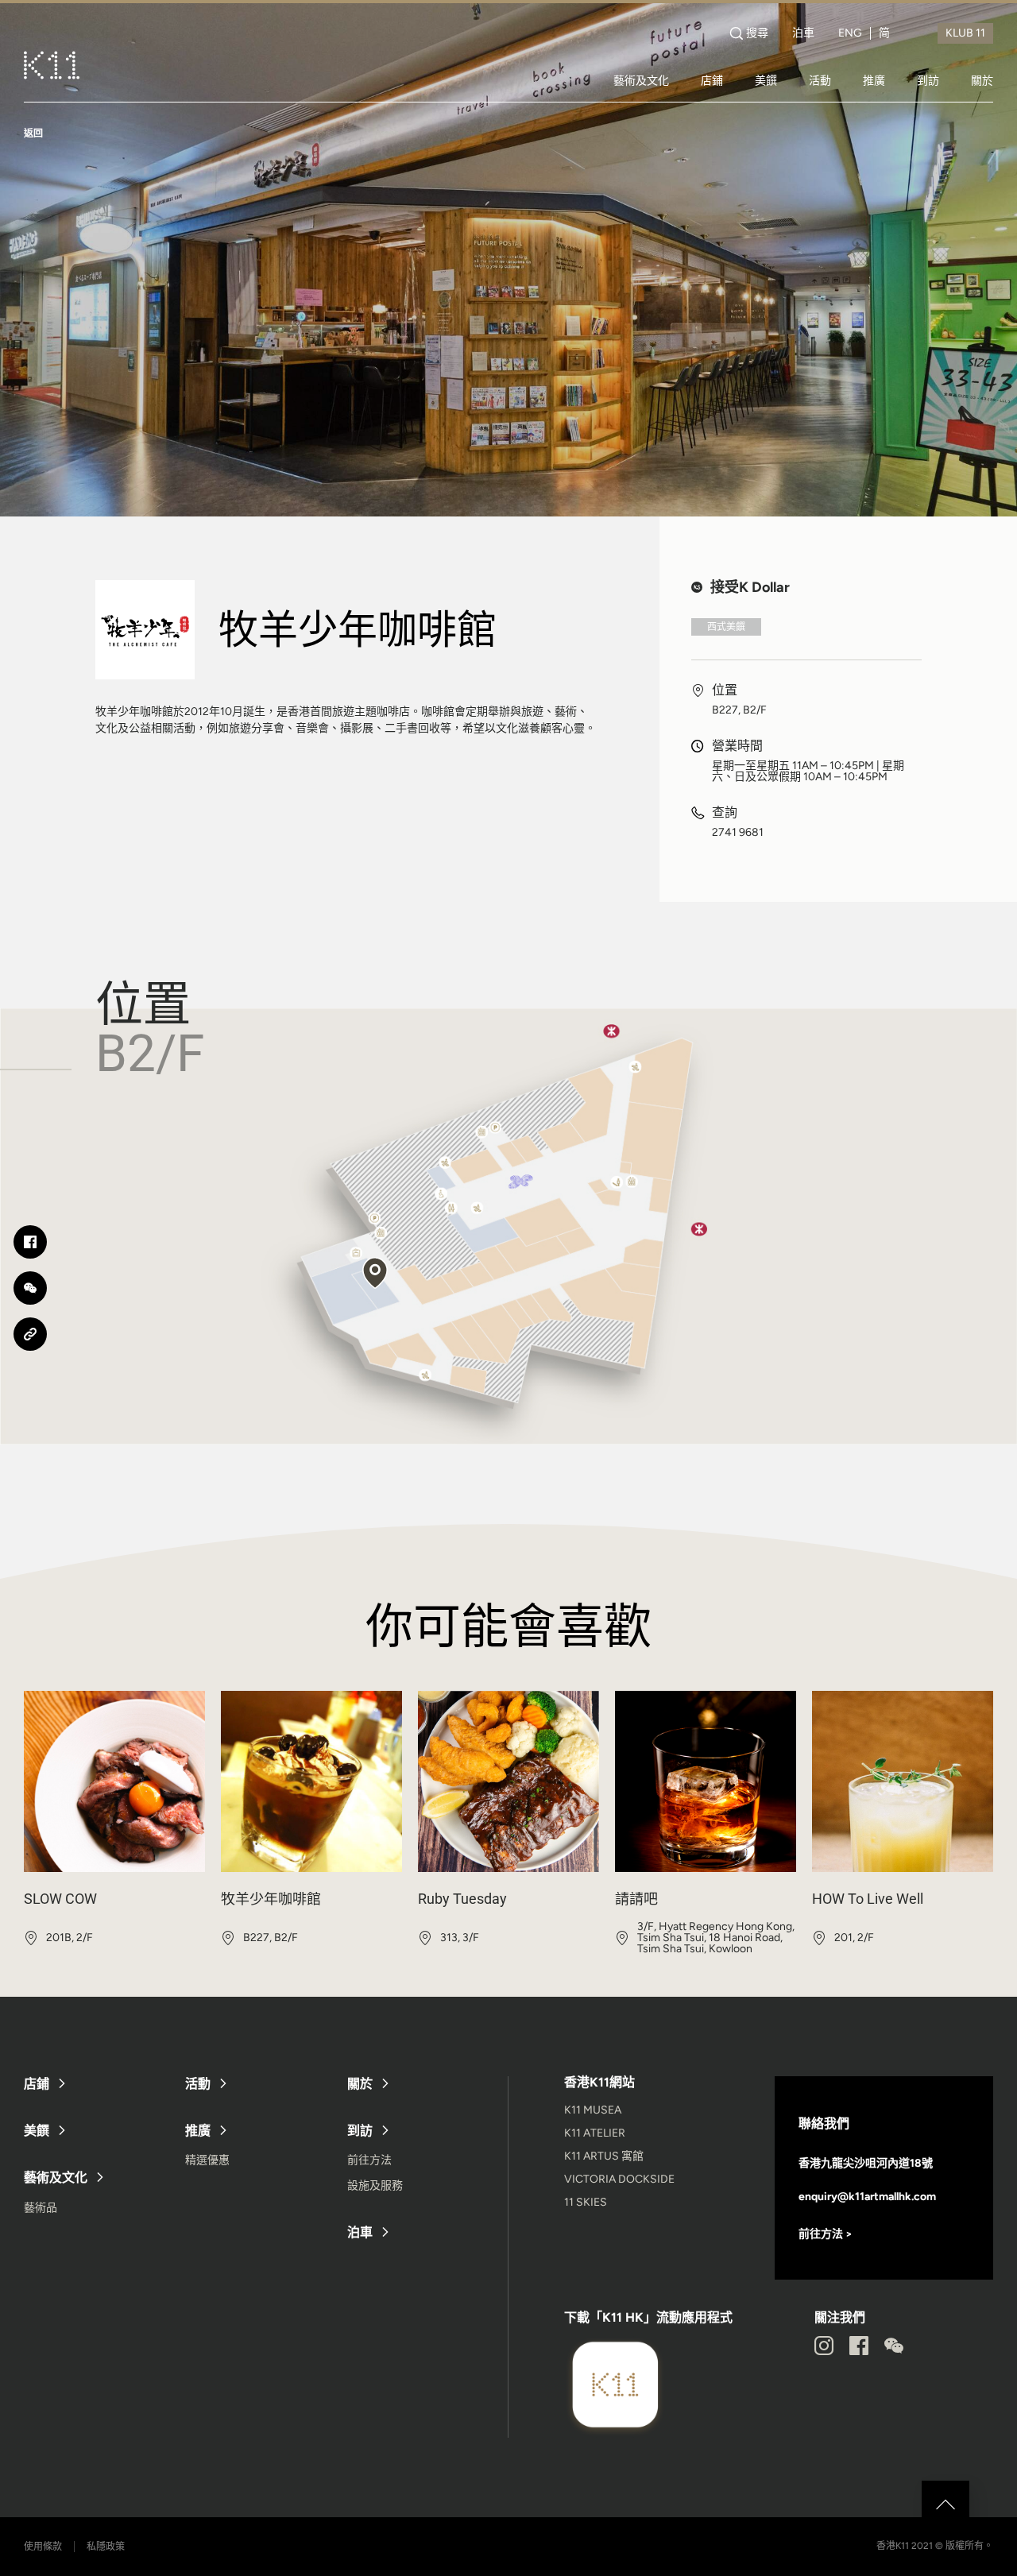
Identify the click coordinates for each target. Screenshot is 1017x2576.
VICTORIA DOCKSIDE (619, 2179)
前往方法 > (826, 2234)
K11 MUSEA (593, 2110)
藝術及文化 (641, 80)
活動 (820, 80)
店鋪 (712, 80)
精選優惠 (207, 2160)
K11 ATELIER (595, 2133)
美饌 (766, 80)
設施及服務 (375, 2185)
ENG (850, 33)
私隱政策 (106, 2547)
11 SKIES (586, 2202)
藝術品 (41, 2208)
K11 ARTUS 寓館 (604, 2156)
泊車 (803, 33)
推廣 (874, 80)
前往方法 (369, 2160)
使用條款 (43, 2547)
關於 (982, 80)
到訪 (928, 80)
